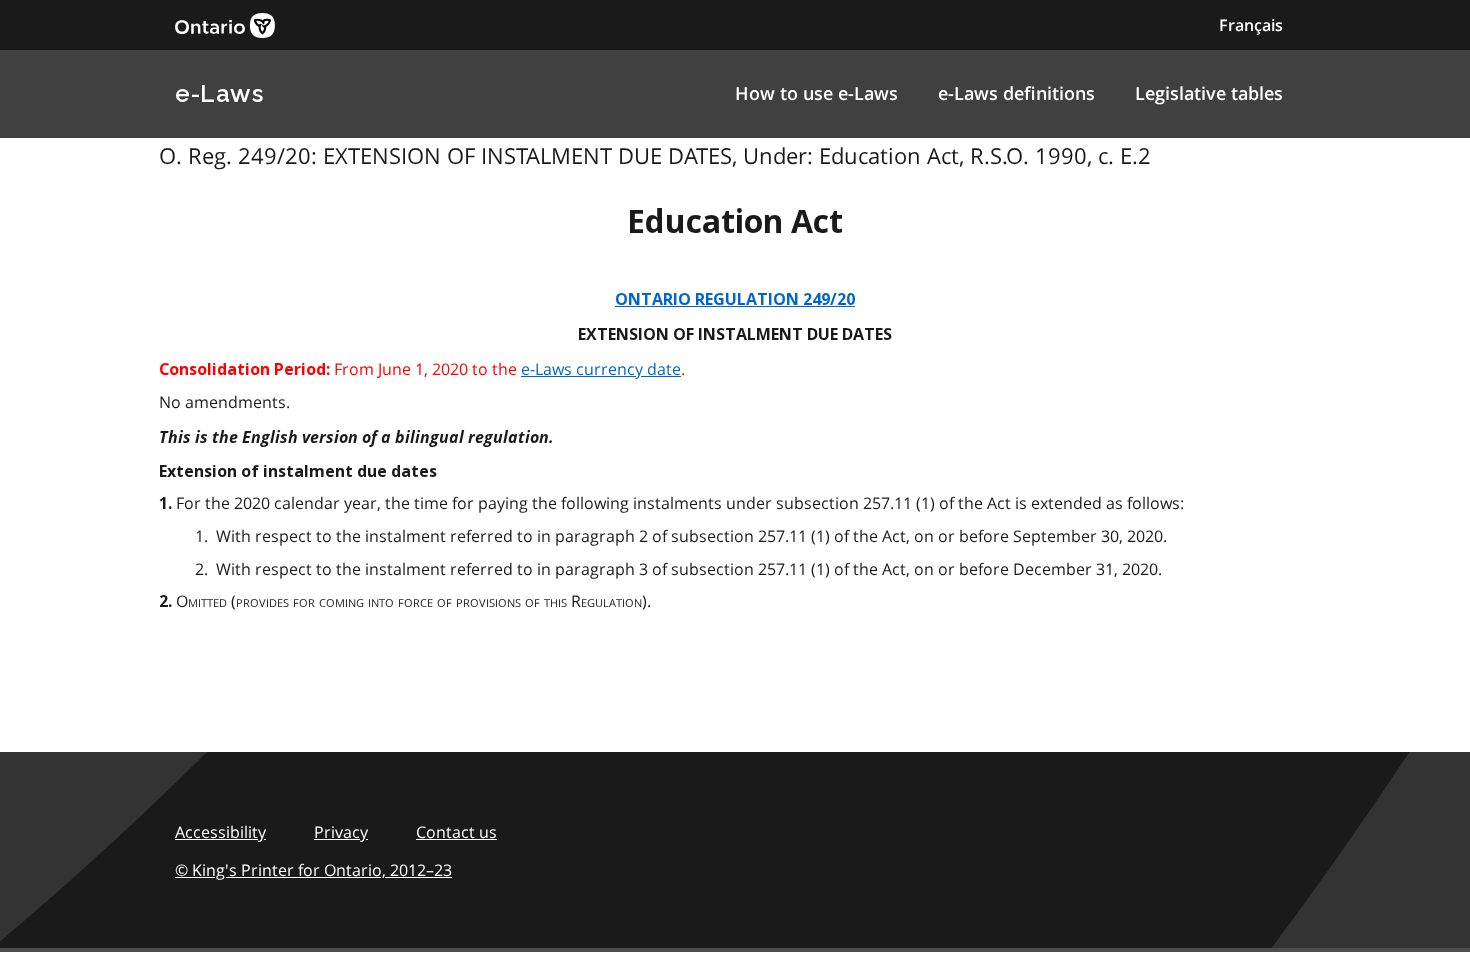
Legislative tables (1209, 93)
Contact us (456, 832)
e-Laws (219, 93)
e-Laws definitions (1016, 93)
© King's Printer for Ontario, (313, 870)
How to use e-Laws (816, 93)
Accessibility (220, 832)
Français (1251, 25)
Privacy (341, 832)
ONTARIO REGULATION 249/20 (735, 299)
